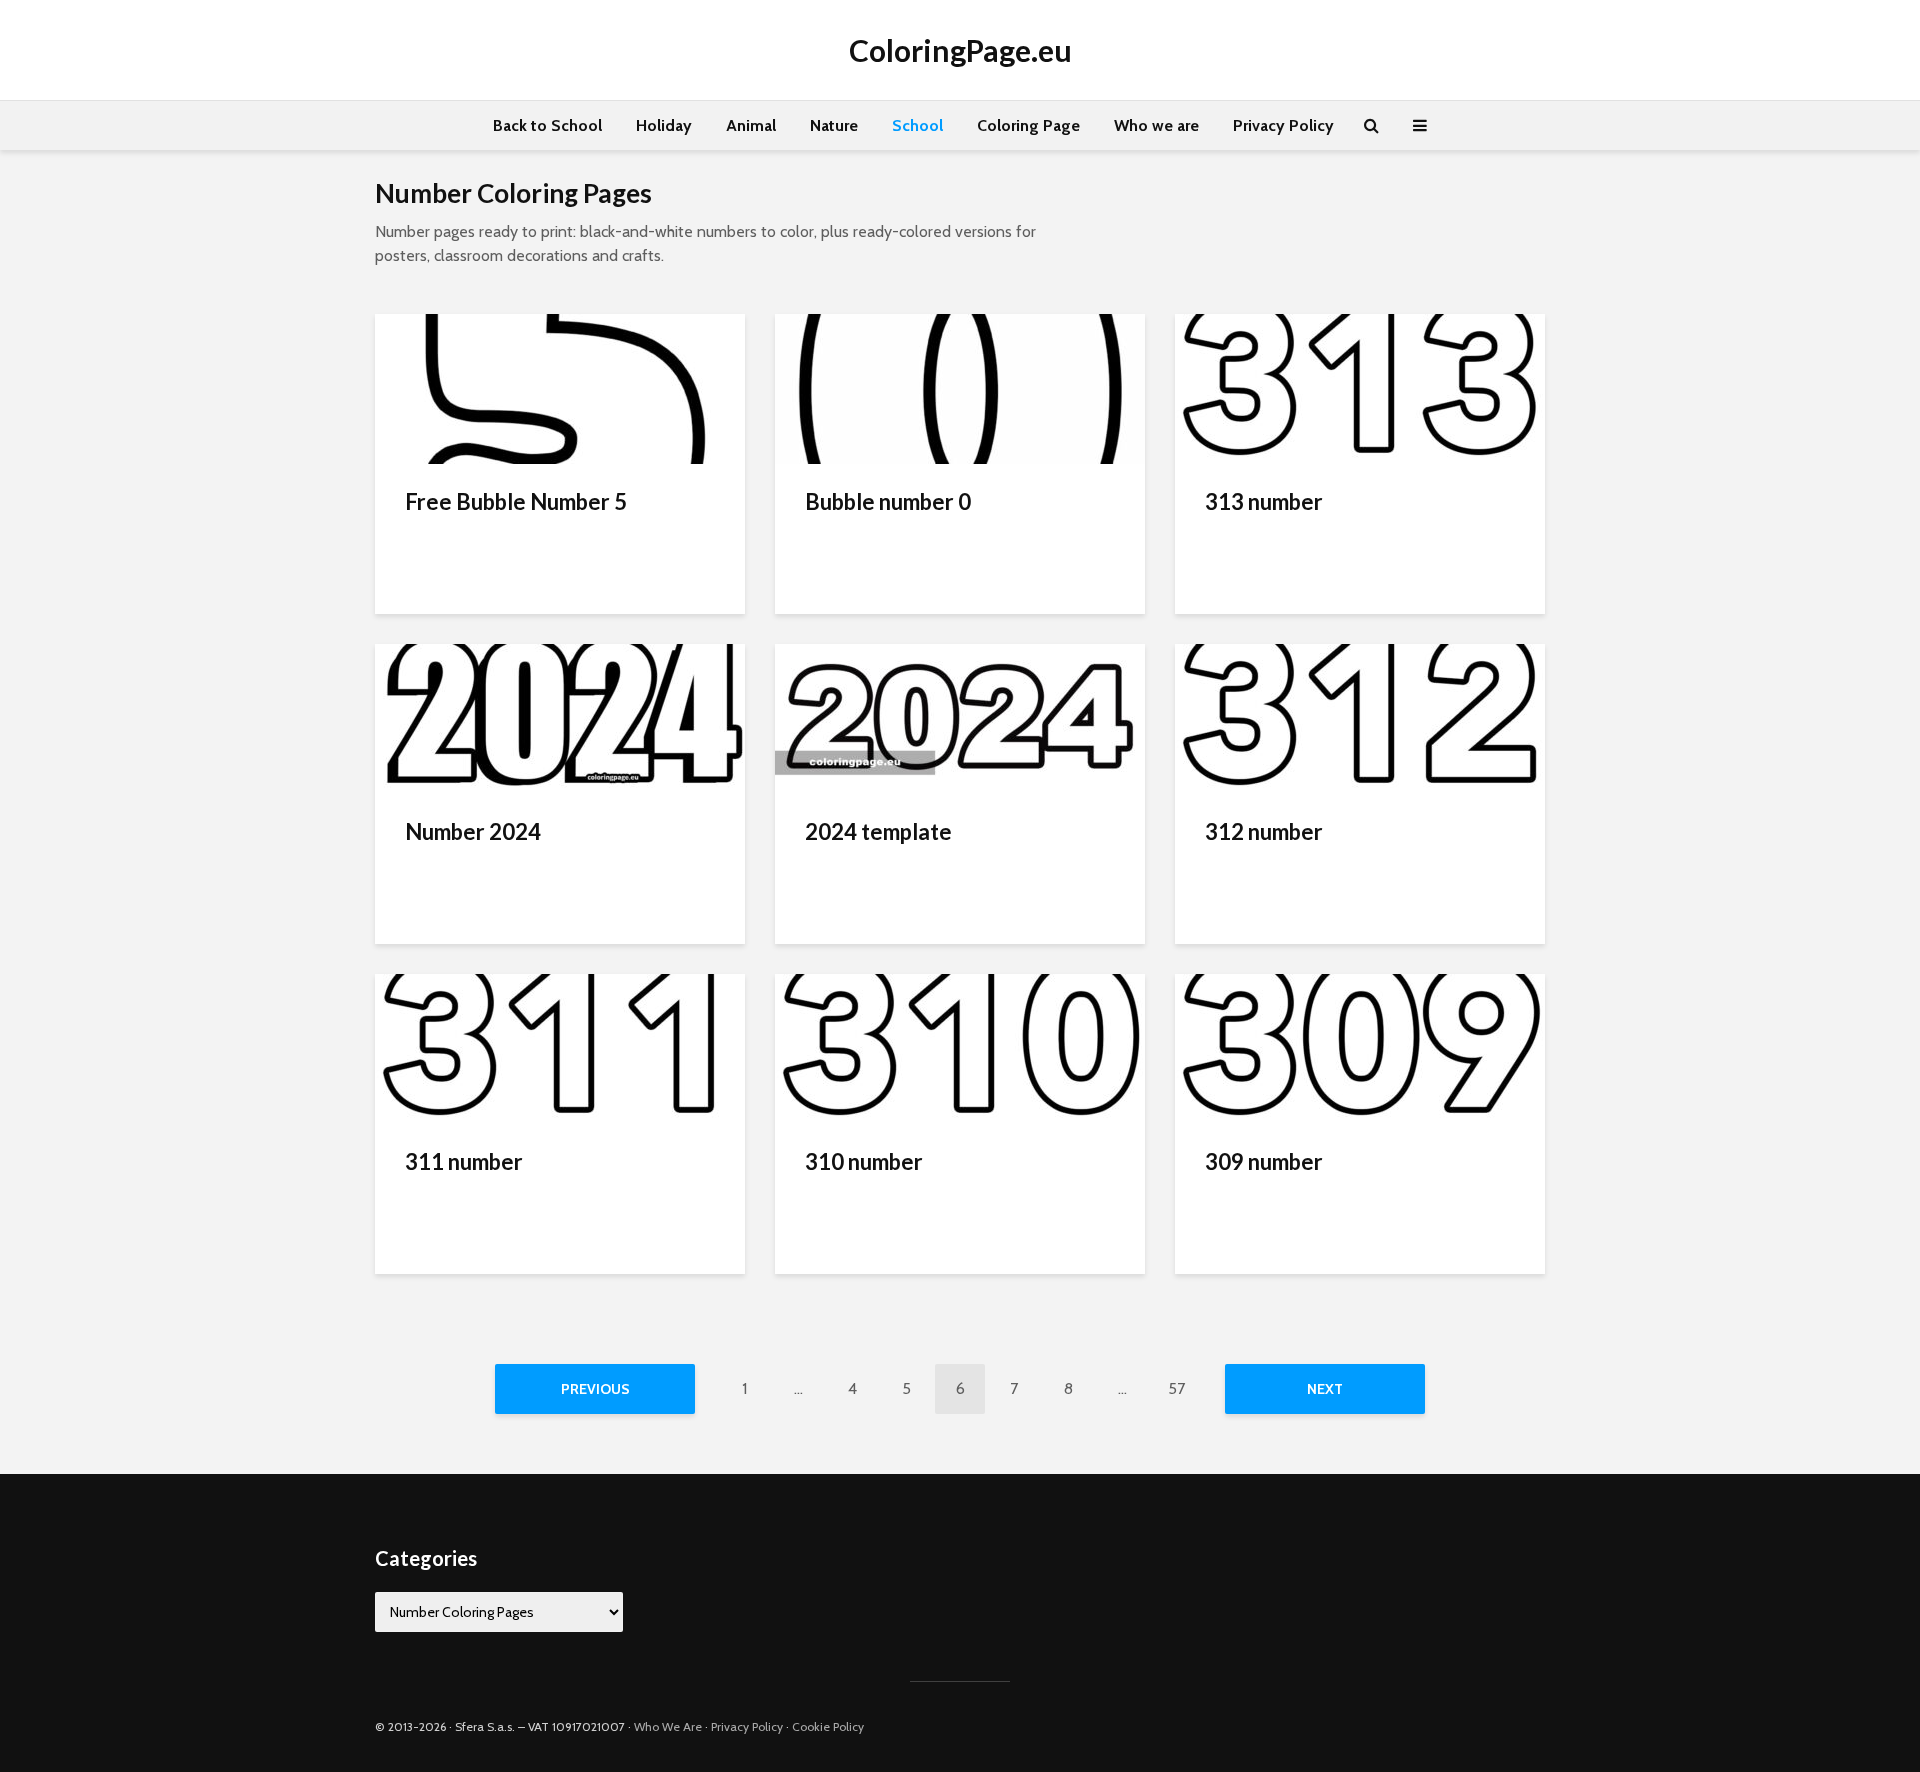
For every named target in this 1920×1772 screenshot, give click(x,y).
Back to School (547, 125)
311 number (464, 1161)
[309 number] (1360, 1047)
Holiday (664, 125)
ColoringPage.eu (960, 50)
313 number (1264, 501)
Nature (834, 125)
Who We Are (668, 1726)
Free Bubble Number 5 (516, 501)
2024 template (878, 831)
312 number (1264, 831)
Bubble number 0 (888, 501)
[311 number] (560, 1047)
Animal (751, 125)
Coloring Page (1028, 125)
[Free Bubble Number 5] (560, 387)
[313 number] (1360, 387)
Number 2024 (473, 831)
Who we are (1156, 125)
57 (1176, 1388)
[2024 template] (960, 717)
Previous (595, 1389)
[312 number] (1360, 717)
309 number (1264, 1161)
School (917, 125)
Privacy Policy (1283, 125)
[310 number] (960, 1047)
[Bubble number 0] (960, 387)
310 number (864, 1161)
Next (1325, 1389)
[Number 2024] (560, 717)
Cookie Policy (828, 1726)
